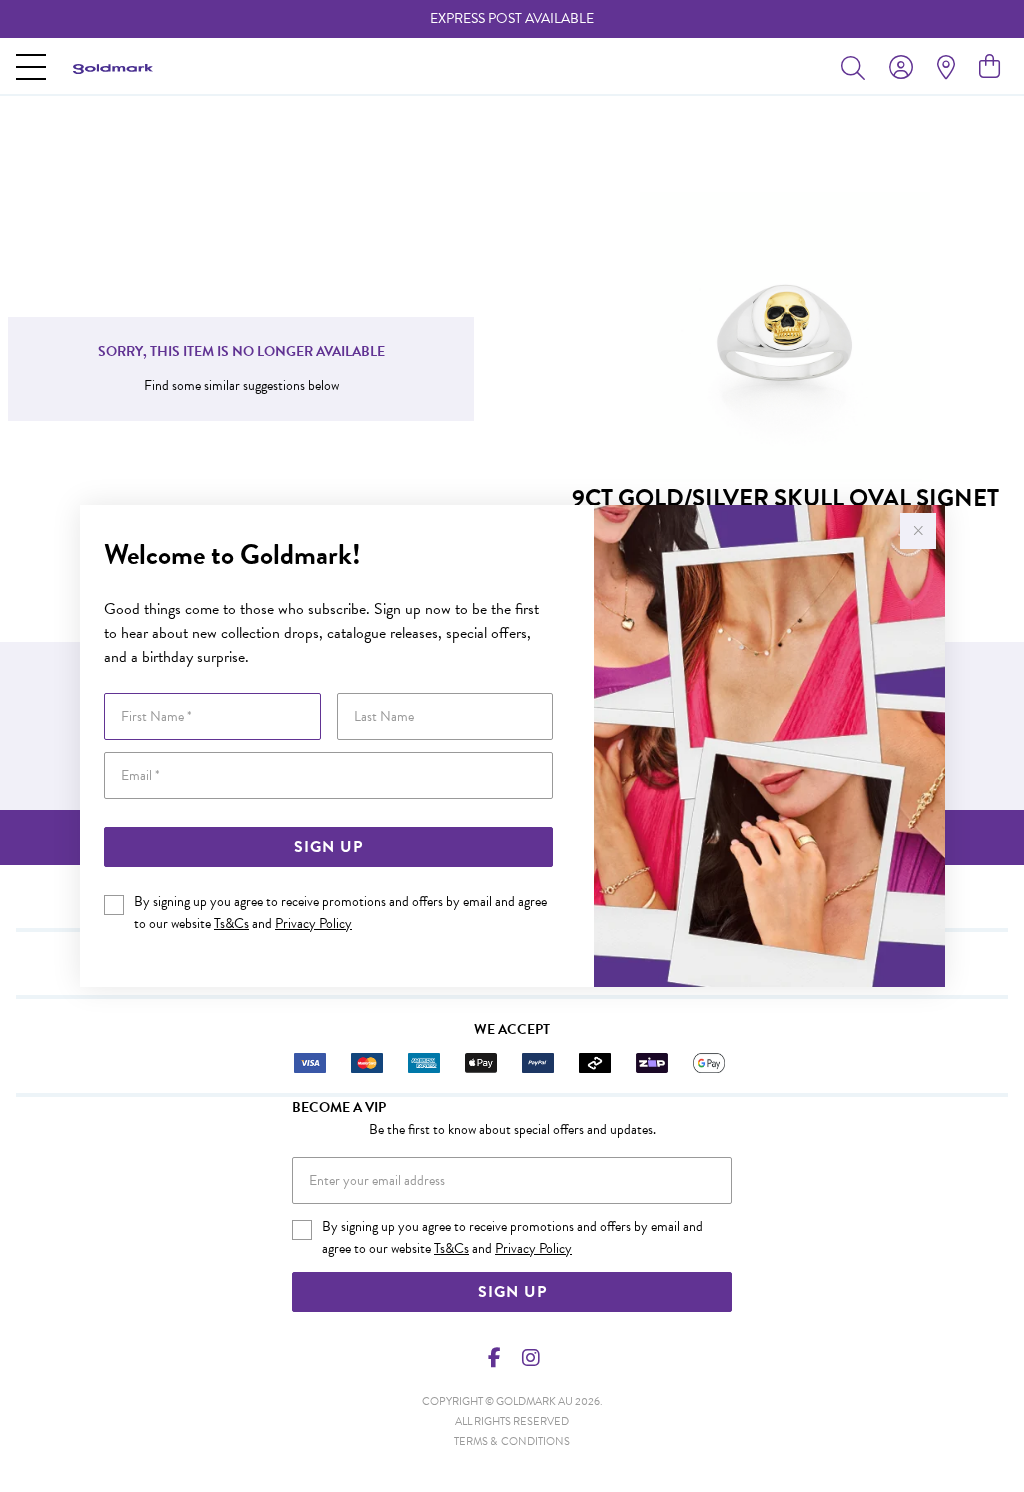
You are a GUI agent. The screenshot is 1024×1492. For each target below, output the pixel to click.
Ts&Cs (231, 923)
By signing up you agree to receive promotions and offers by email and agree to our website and (340, 912)
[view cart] (989, 67)
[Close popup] (918, 531)
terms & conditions (512, 1441)
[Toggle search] (857, 67)
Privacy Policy (313, 923)
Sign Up (328, 847)
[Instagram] (530, 1358)
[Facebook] (495, 1358)
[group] (512, 19)
